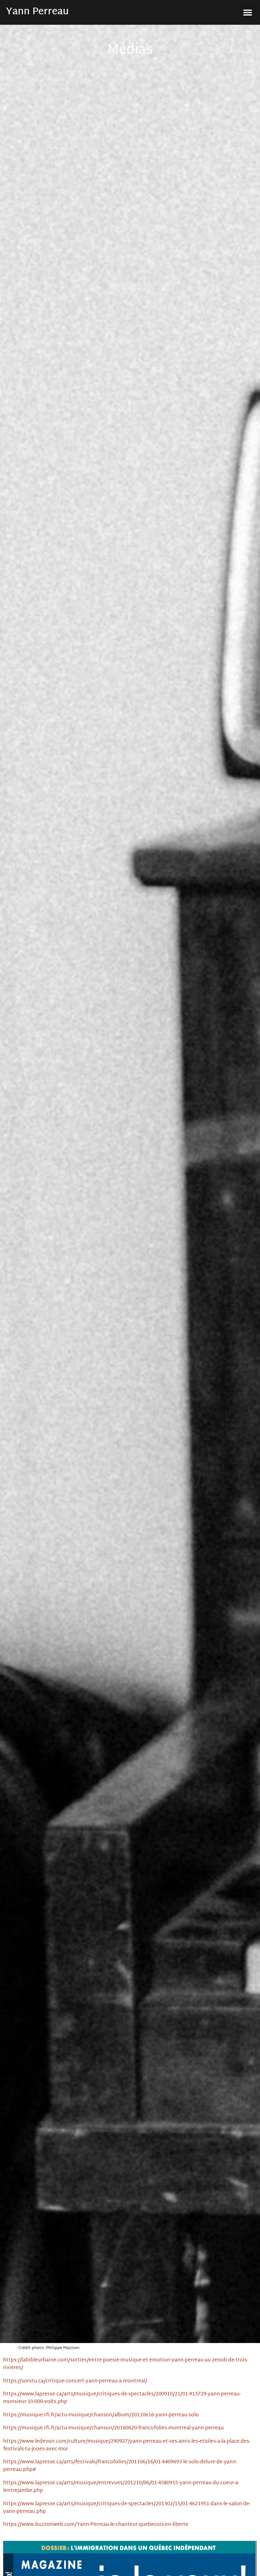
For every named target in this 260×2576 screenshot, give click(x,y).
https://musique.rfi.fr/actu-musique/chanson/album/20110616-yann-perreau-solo (101, 2415)
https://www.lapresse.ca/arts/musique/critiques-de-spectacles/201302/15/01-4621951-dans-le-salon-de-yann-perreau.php (127, 2508)
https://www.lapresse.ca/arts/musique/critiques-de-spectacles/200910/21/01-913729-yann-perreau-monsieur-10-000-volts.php (122, 2398)
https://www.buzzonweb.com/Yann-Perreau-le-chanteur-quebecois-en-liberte (96, 2525)
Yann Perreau (37, 12)
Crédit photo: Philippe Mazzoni (49, 2348)
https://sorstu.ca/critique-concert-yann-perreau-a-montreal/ (75, 2381)
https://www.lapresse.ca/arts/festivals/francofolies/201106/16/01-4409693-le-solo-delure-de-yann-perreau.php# (120, 2466)
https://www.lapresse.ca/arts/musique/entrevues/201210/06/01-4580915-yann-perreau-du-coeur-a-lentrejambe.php (121, 2487)
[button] (248, 12)
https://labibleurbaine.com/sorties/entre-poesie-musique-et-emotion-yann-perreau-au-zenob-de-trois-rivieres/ (126, 2364)
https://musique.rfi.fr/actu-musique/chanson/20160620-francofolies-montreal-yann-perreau (114, 2428)
